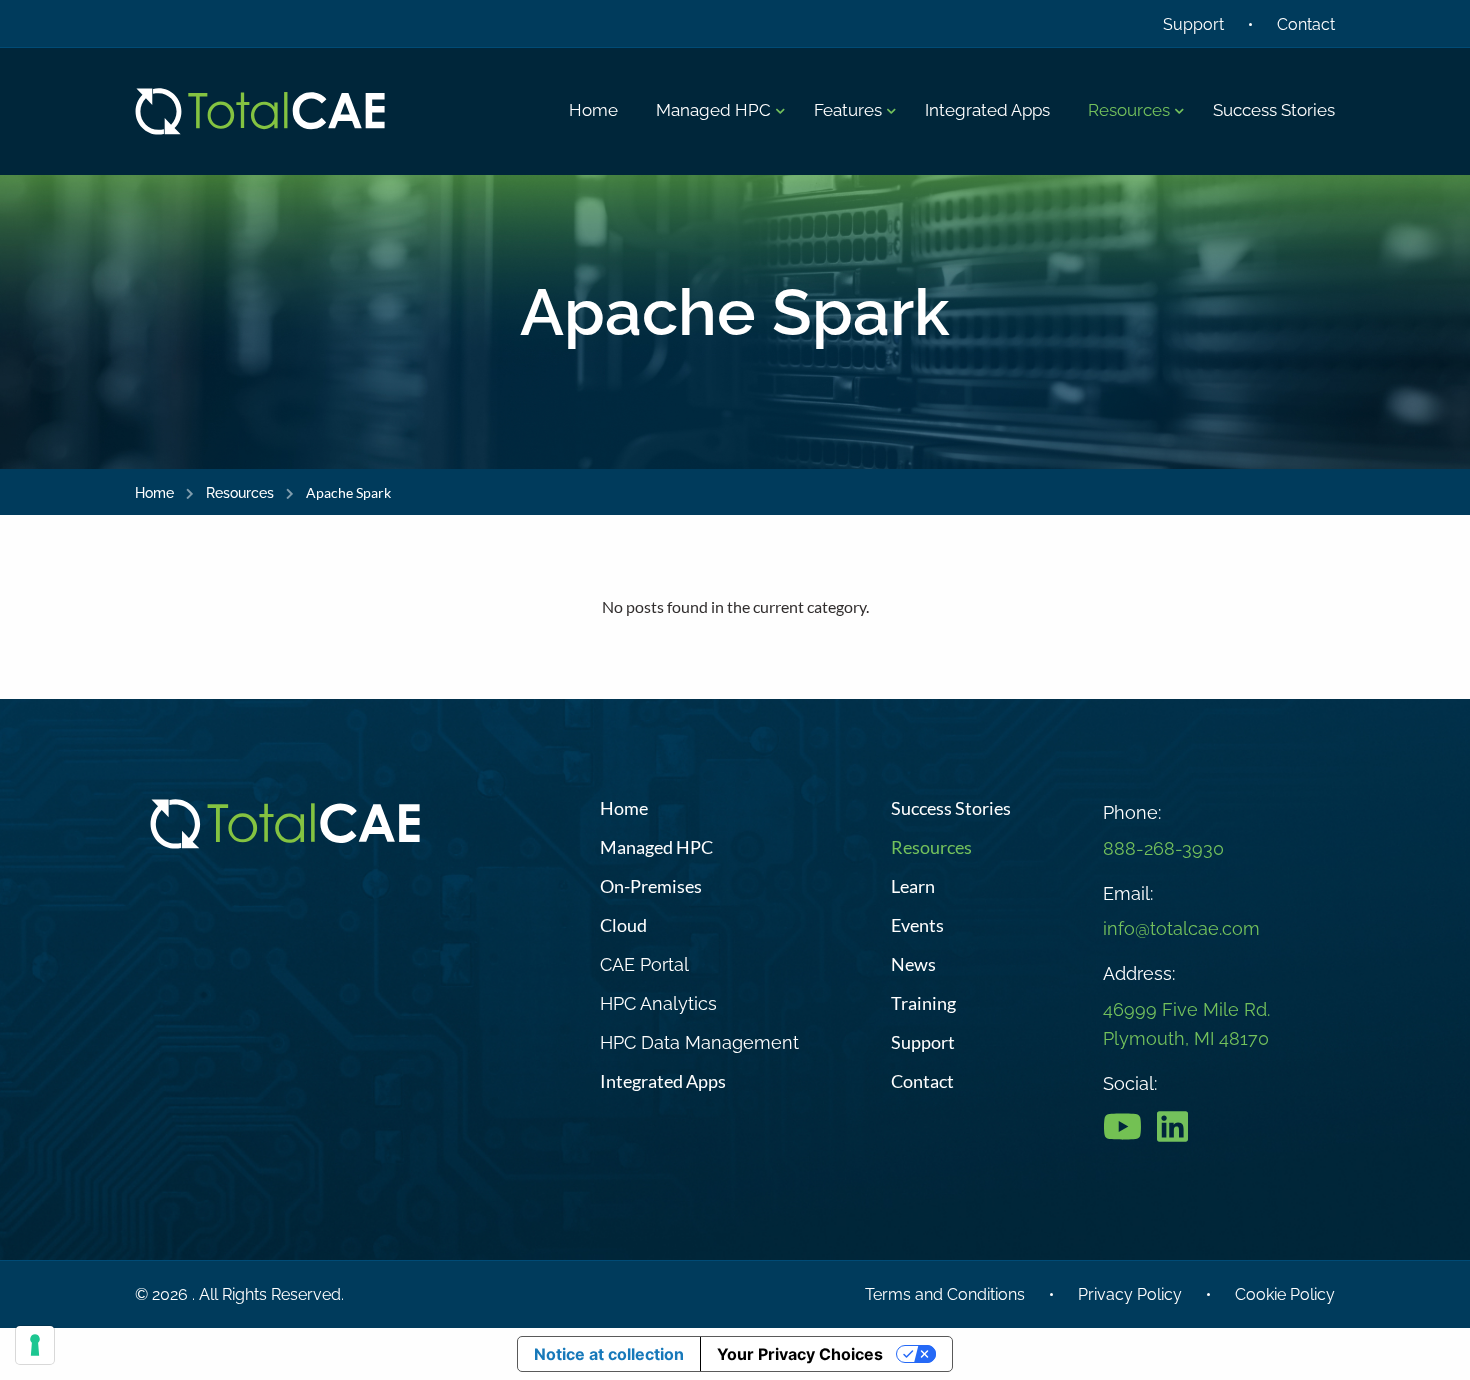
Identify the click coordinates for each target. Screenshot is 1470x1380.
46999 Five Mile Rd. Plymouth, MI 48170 (1186, 1024)
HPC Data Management (699, 1042)
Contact (1306, 24)
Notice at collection (609, 1354)
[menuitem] (593, 111)
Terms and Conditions (945, 1294)
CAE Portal (644, 964)
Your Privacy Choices (800, 1354)
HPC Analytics (658, 1003)
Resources (240, 493)
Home (154, 493)
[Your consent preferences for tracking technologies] (35, 1345)
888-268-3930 (1163, 848)
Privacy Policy (1130, 1294)
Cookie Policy (1285, 1294)
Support (1193, 24)
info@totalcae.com (1181, 928)
